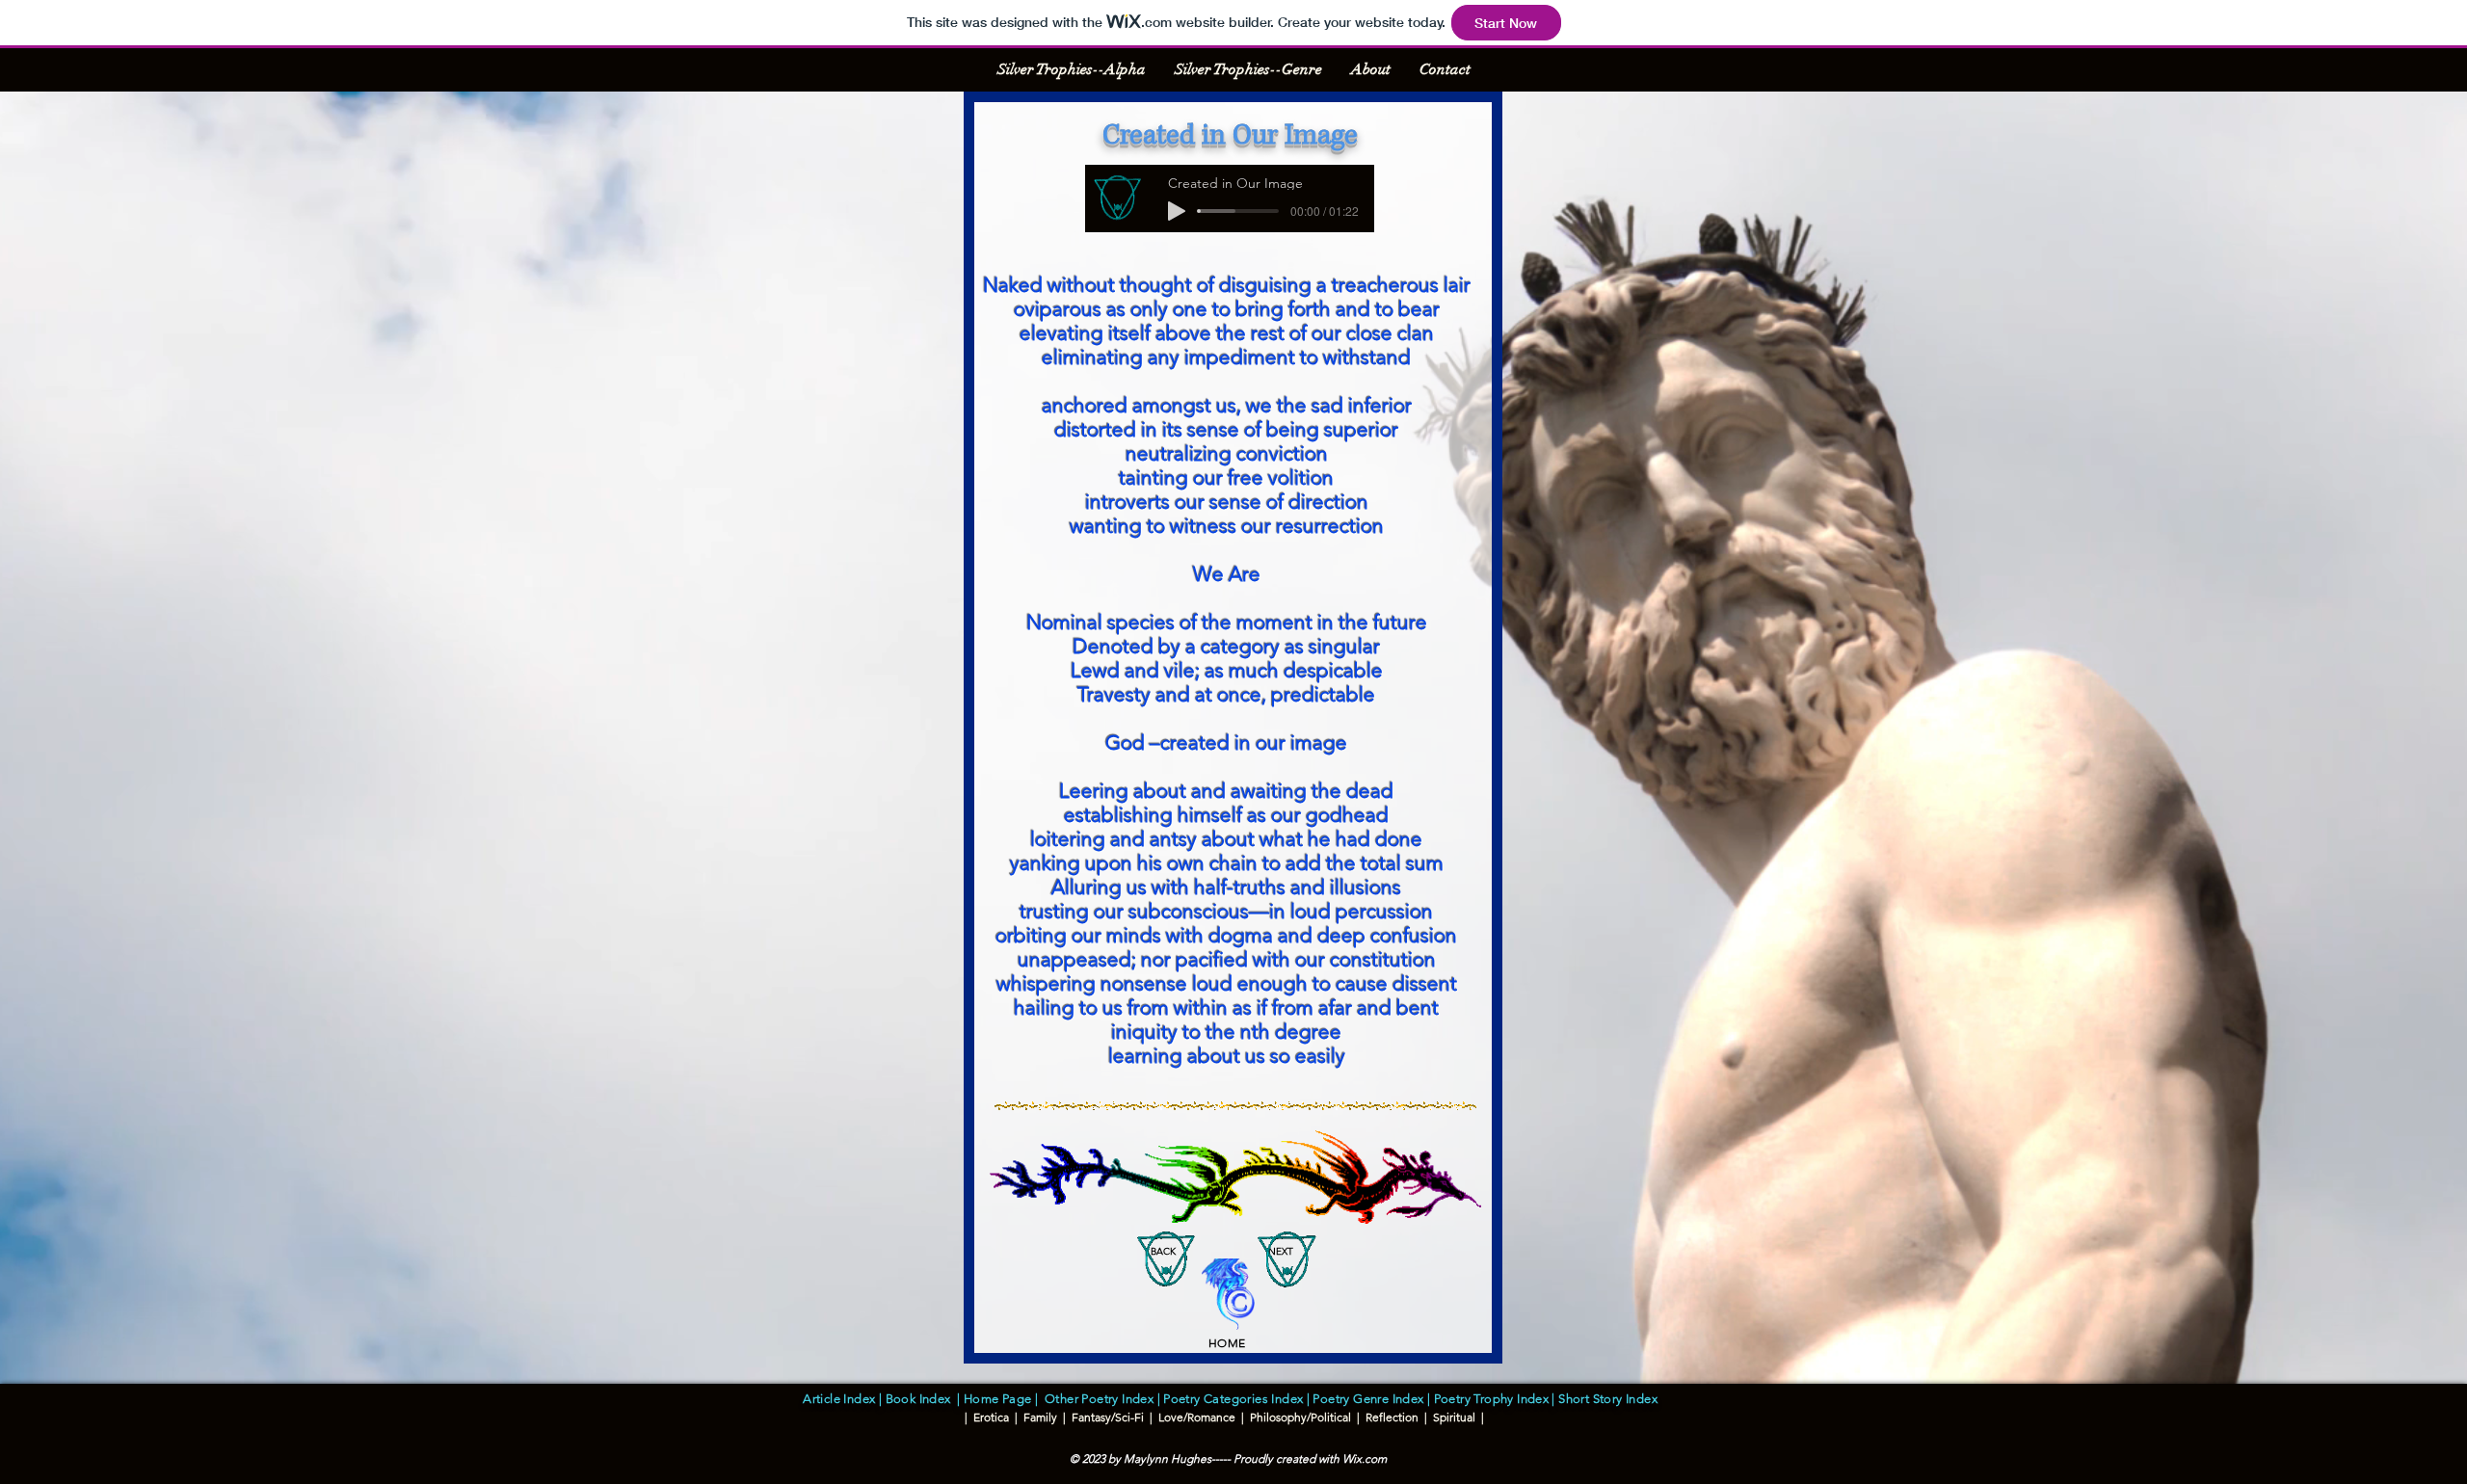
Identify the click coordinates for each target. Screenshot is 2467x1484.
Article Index (839, 1399)
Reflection (1392, 1417)
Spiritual (1454, 1417)
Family (1039, 1417)
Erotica (991, 1417)
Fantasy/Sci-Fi (1106, 1417)
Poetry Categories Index (1232, 1399)
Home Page (998, 1399)
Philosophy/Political (1300, 1417)
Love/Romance (1197, 1417)
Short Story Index (1611, 1399)
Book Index (922, 1399)
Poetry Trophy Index (1491, 1399)
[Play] (1177, 211)
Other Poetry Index (1099, 1399)
